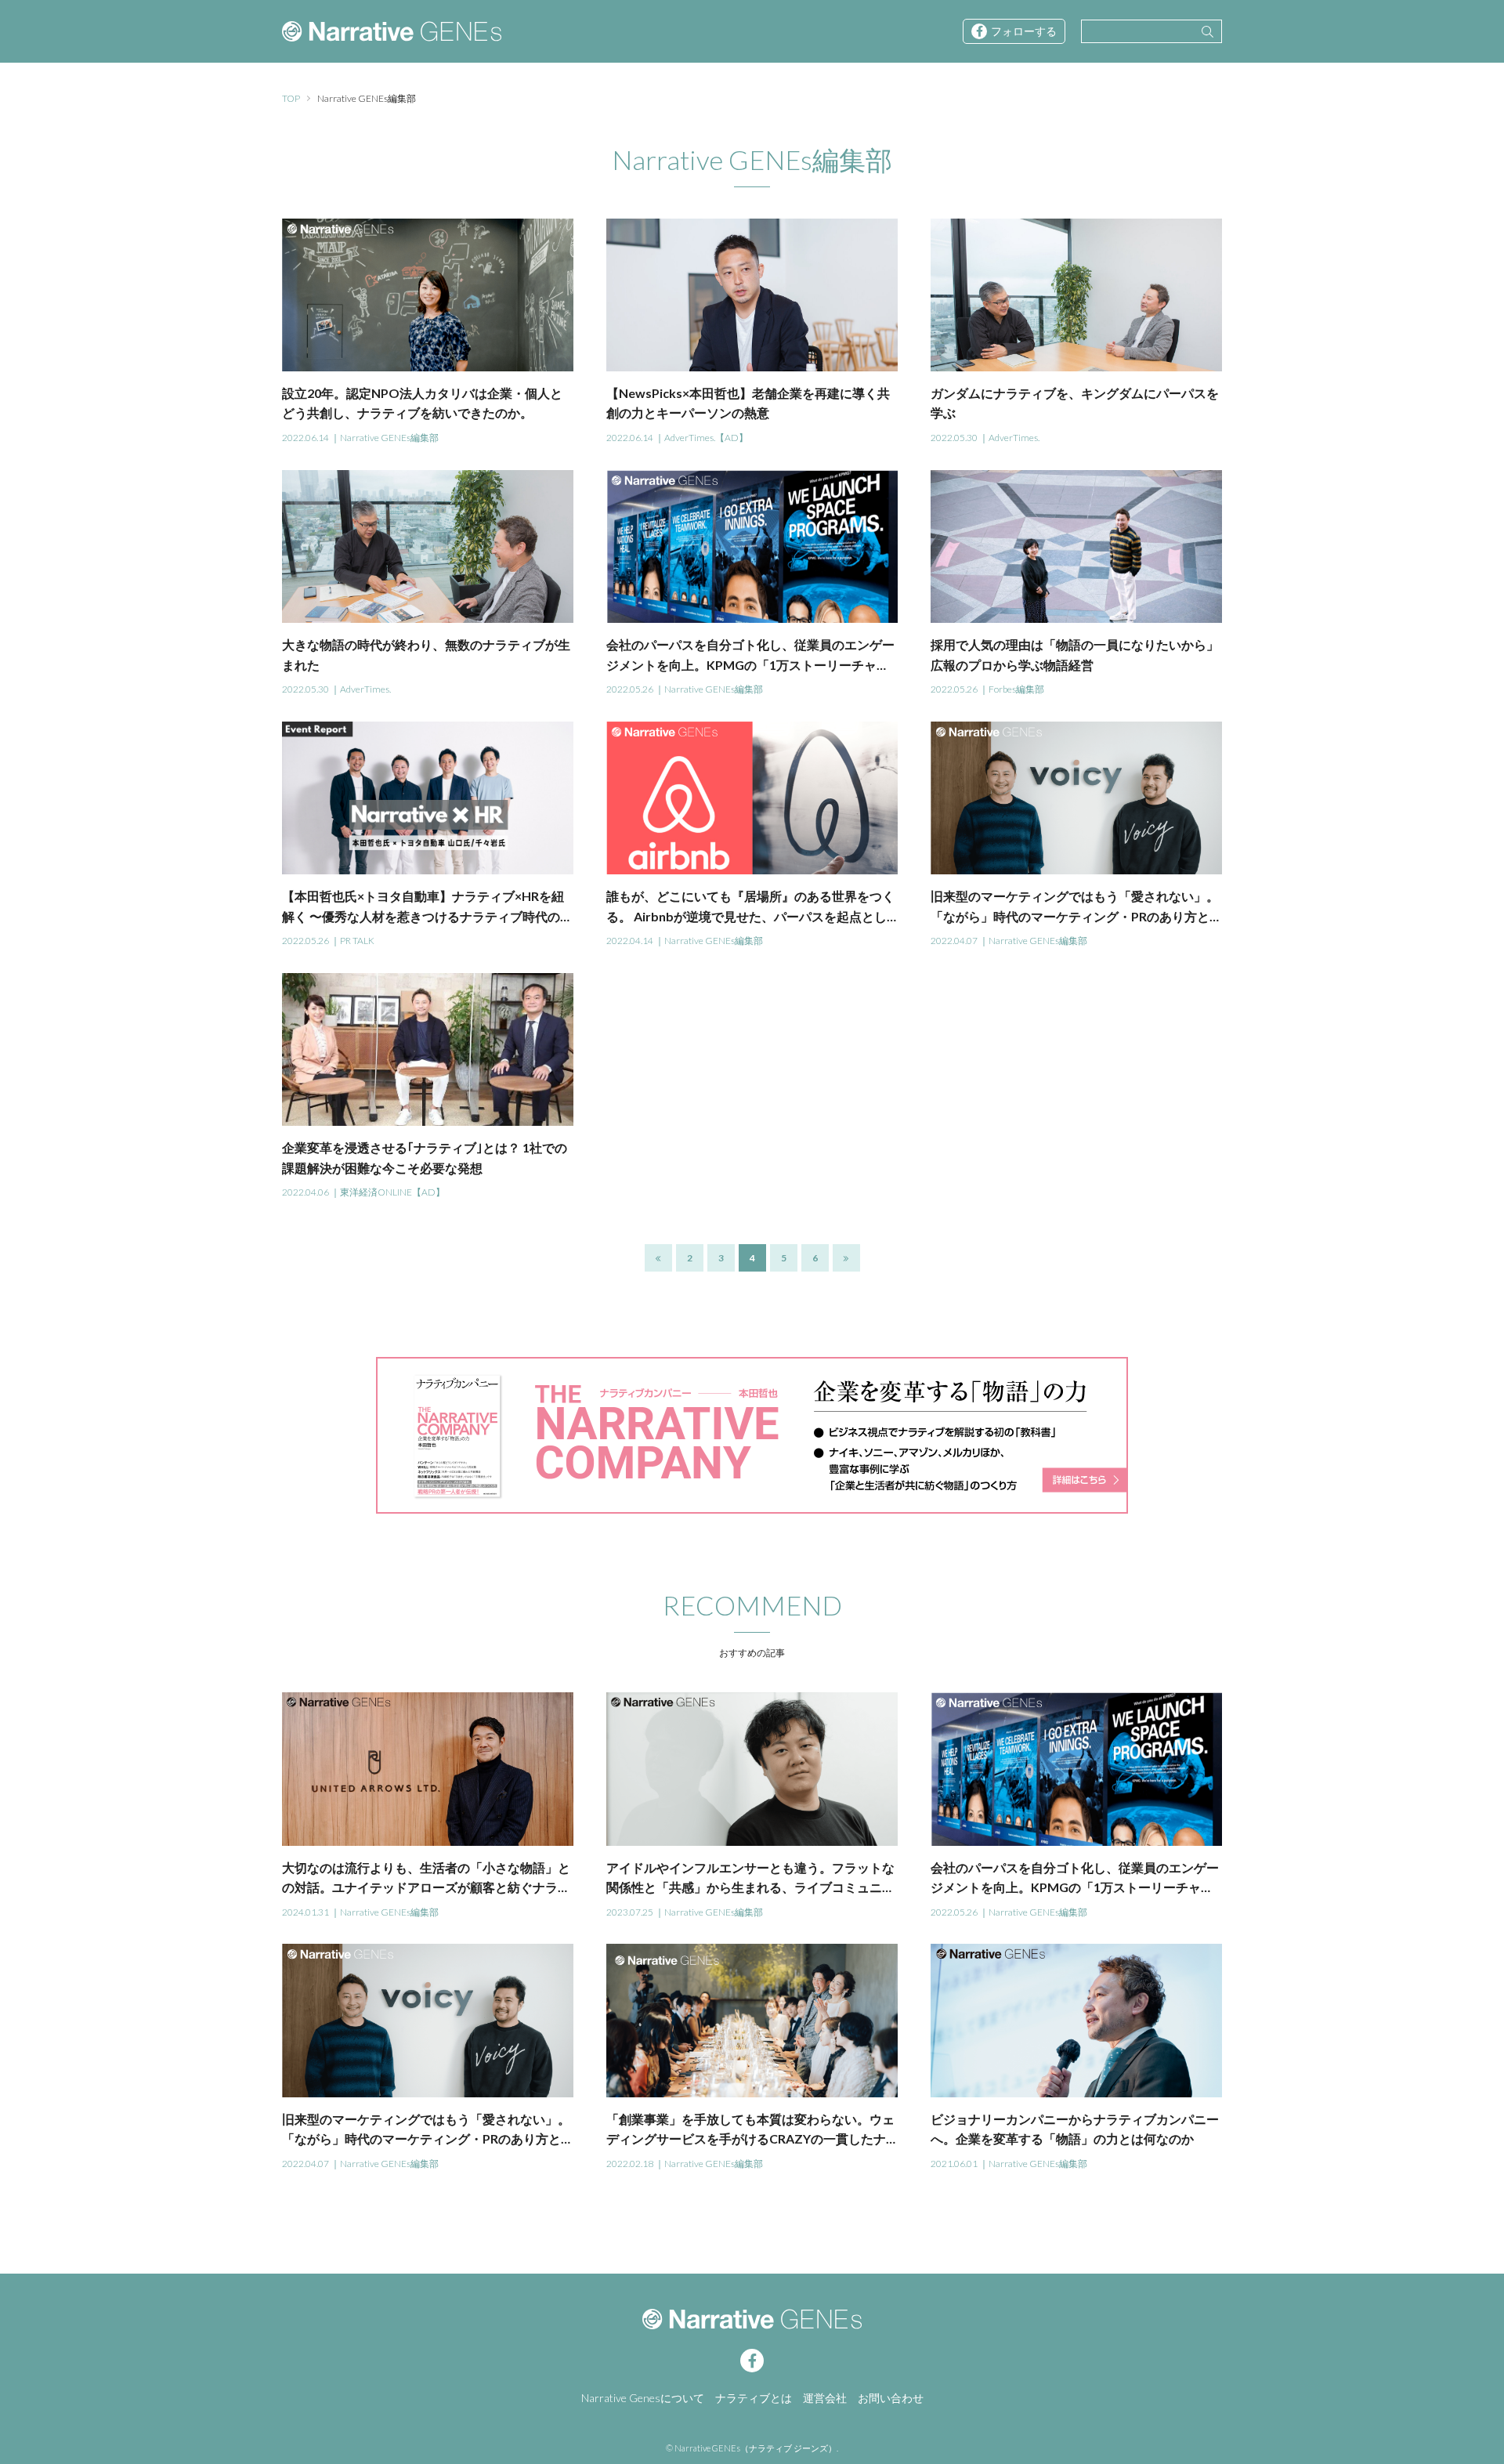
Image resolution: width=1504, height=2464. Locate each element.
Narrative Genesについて (643, 2398)
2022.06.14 (305, 438)
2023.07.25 (630, 1912)
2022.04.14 (630, 941)
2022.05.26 (630, 689)
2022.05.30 (954, 438)
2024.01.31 (305, 1912)
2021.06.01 (954, 2164)
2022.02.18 (630, 2164)
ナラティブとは (754, 2398)
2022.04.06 (305, 1192)
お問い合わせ (891, 2398)
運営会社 (825, 2398)
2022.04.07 (954, 941)
